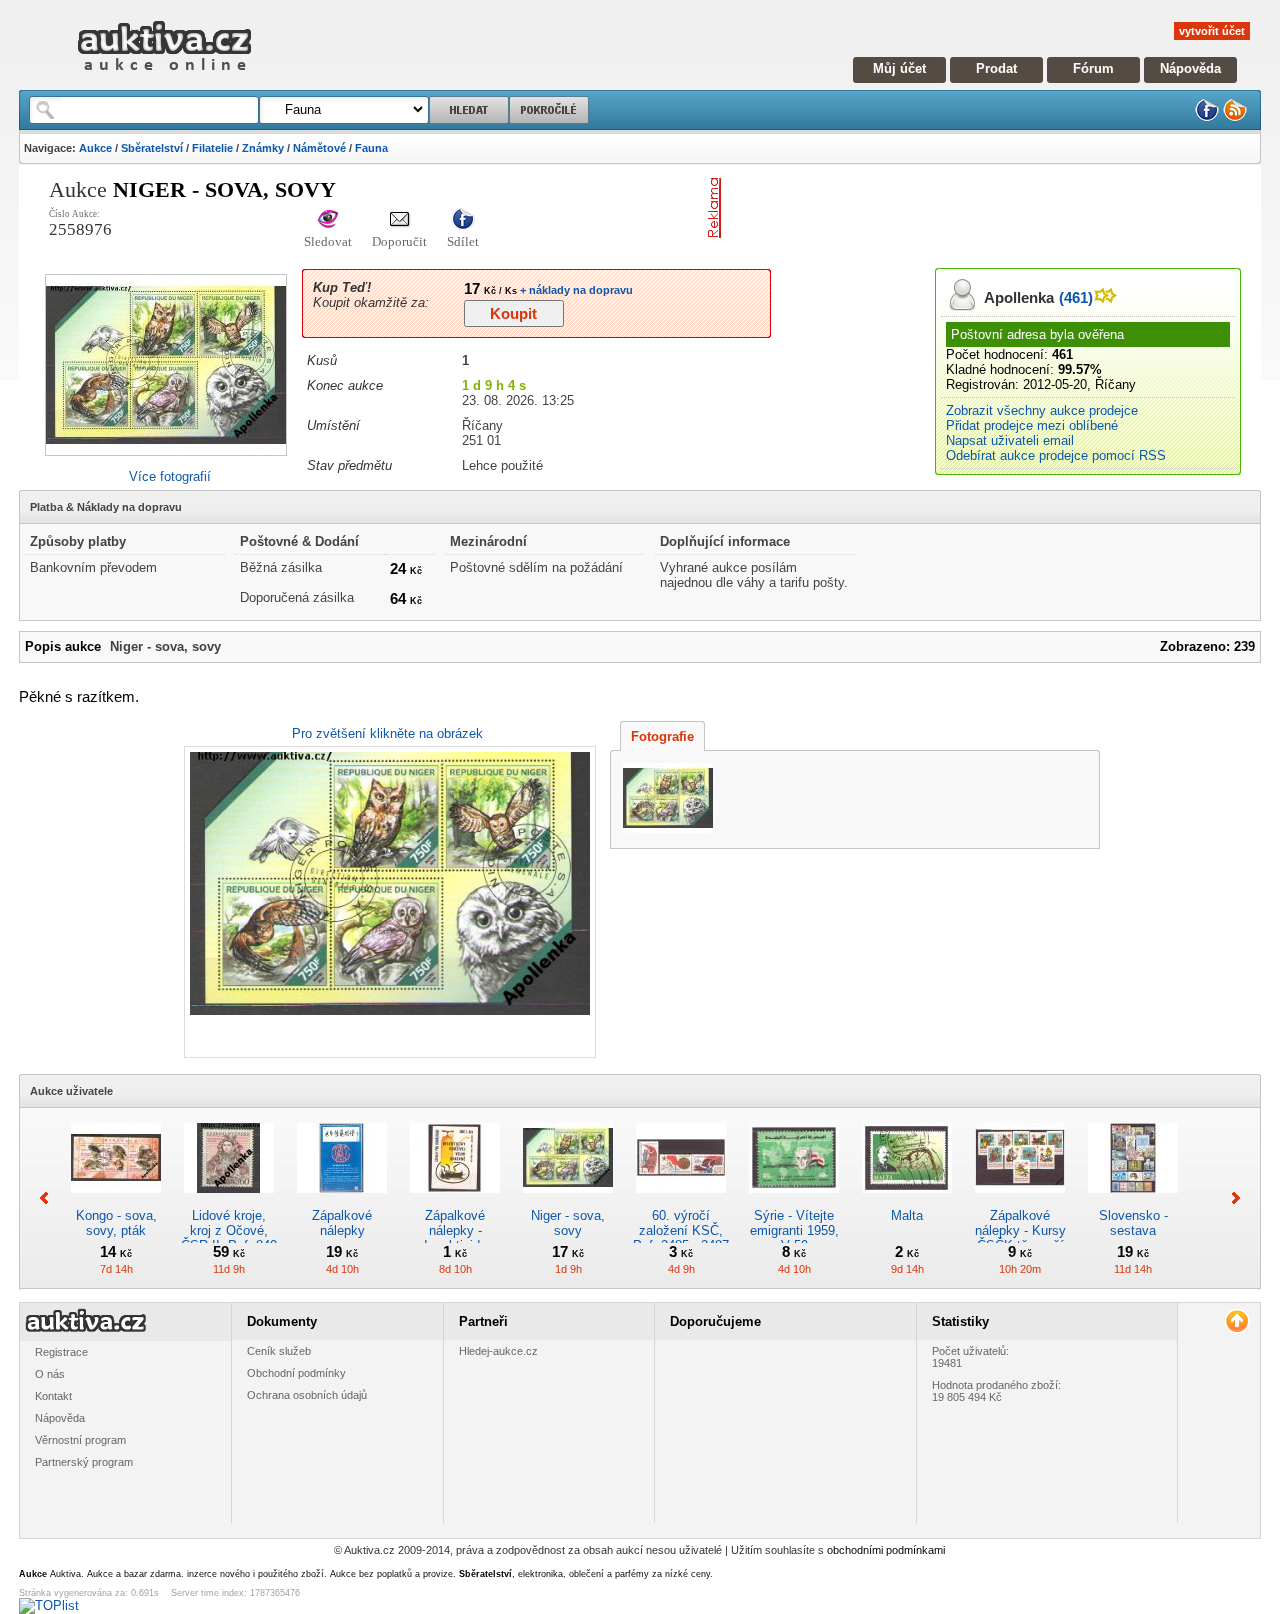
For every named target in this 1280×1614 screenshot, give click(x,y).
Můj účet (899, 68)
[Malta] (907, 1200)
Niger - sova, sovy (568, 1223)
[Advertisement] (963, 208)
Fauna (371, 148)
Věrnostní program (80, 1440)
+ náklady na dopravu (575, 290)
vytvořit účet (1212, 31)
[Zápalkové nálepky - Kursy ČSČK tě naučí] (1020, 1200)
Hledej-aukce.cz (498, 1351)
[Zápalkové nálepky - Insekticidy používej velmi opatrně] (455, 1200)
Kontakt (53, 1396)
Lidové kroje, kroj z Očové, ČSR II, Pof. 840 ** (229, 1238)
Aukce (95, 148)
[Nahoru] (1236, 1321)
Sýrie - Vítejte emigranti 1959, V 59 (794, 1230)
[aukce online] (164, 75)
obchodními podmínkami (886, 1550)
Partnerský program (84, 1462)
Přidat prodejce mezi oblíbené (1032, 425)
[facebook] (1207, 117)
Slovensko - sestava (1133, 1223)
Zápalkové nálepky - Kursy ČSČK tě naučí (1020, 1230)
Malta (907, 1215)
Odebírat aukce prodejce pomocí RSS (1056, 455)
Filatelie (212, 148)
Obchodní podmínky (296, 1373)
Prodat (996, 68)
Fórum (1093, 68)
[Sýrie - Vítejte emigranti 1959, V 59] (794, 1200)
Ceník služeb (279, 1351)
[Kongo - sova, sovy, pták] (116, 1200)
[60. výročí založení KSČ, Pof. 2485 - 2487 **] (681, 1200)
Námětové (319, 148)
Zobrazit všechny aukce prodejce (1042, 410)
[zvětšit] (387, 902)
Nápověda (1190, 68)
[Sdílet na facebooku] (463, 220)
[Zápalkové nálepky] (342, 1200)
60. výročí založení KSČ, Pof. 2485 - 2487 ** (681, 1238)
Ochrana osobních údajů (307, 1395)
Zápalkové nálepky (342, 1223)
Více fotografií (170, 476)
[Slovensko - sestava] (1133, 1200)
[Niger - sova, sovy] (568, 1200)
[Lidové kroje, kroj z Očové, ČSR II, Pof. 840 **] (229, 1200)
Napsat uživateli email (1010, 440)
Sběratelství (152, 148)
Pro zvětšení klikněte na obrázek (387, 733)
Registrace (61, 1352)
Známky (263, 148)
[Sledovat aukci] (328, 220)
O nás (50, 1374)
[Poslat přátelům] (399, 220)
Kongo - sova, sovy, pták (116, 1223)
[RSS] (1235, 117)
